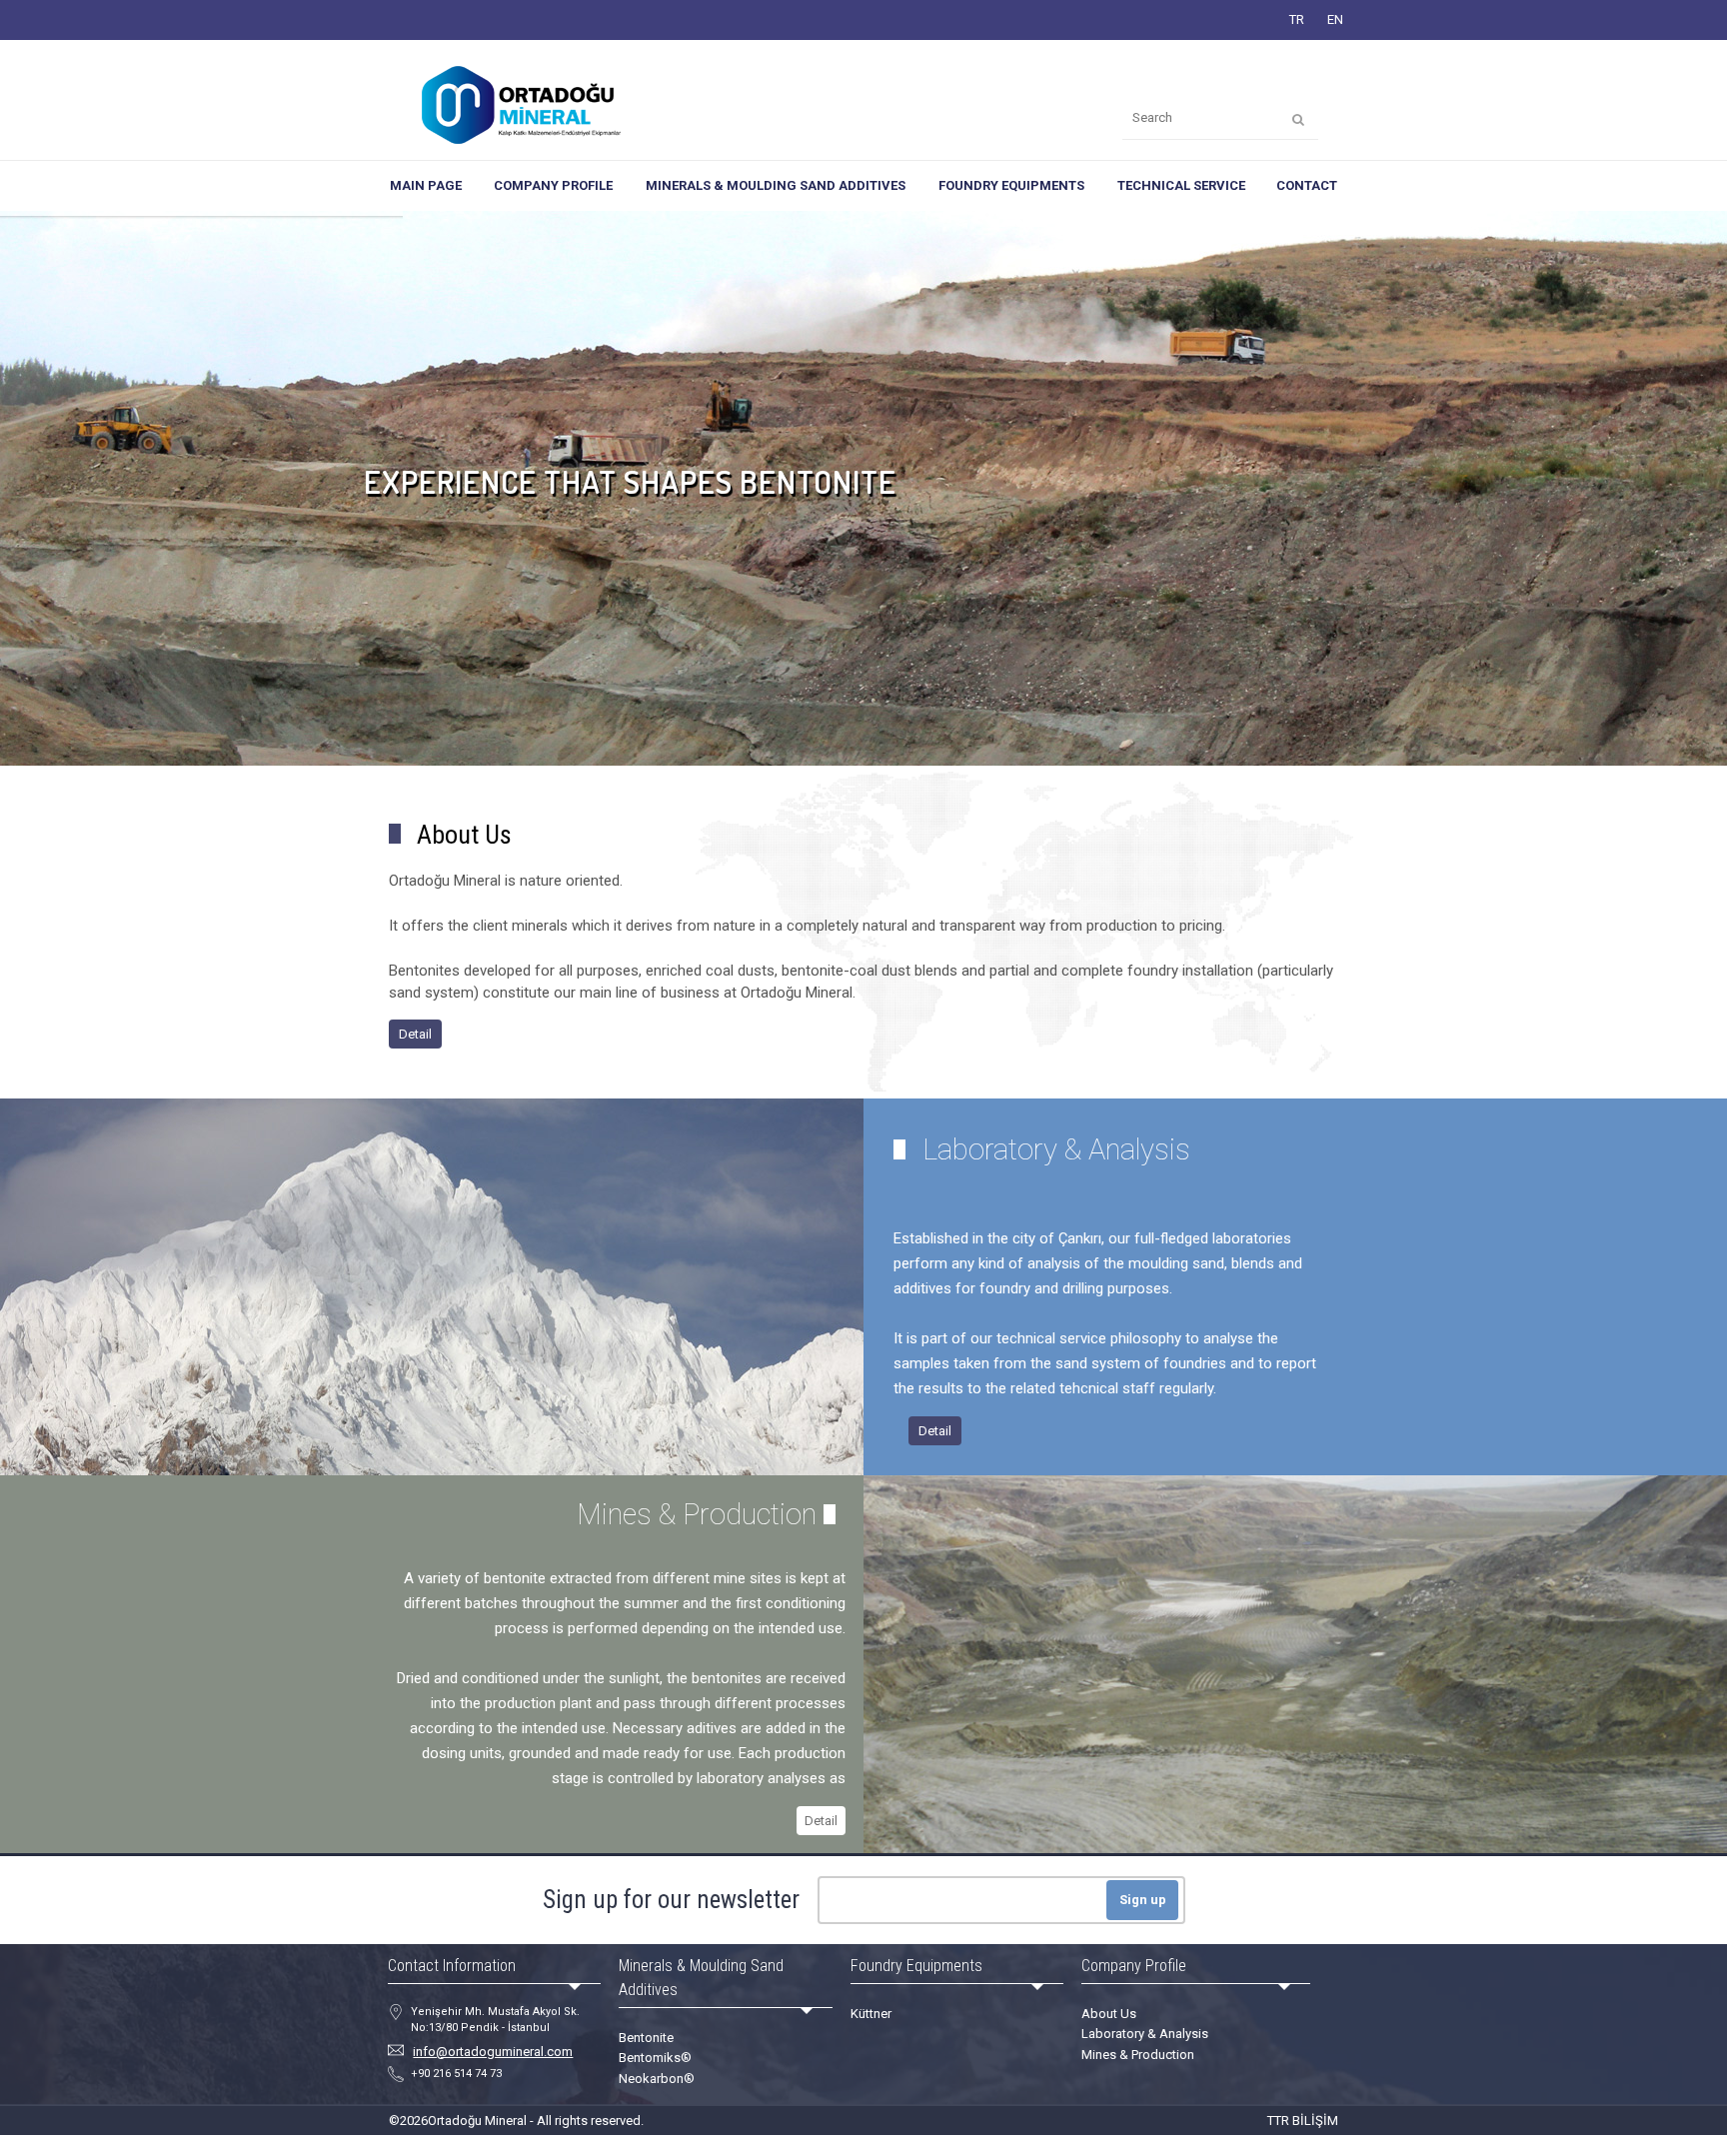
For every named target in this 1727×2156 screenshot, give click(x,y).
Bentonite (646, 2038)
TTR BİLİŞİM (1303, 2121)
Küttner (871, 2014)
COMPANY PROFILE (553, 185)
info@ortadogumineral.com (493, 2052)
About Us (1109, 2014)
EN (1335, 19)
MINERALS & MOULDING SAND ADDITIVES (776, 185)
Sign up (1143, 1900)
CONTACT (1307, 185)
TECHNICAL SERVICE (1181, 185)
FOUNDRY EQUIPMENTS (1011, 185)
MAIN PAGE (426, 185)
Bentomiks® (655, 2058)
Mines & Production (1138, 2055)
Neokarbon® (657, 2079)
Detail (415, 1034)
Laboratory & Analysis (1145, 2034)
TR (1297, 19)
